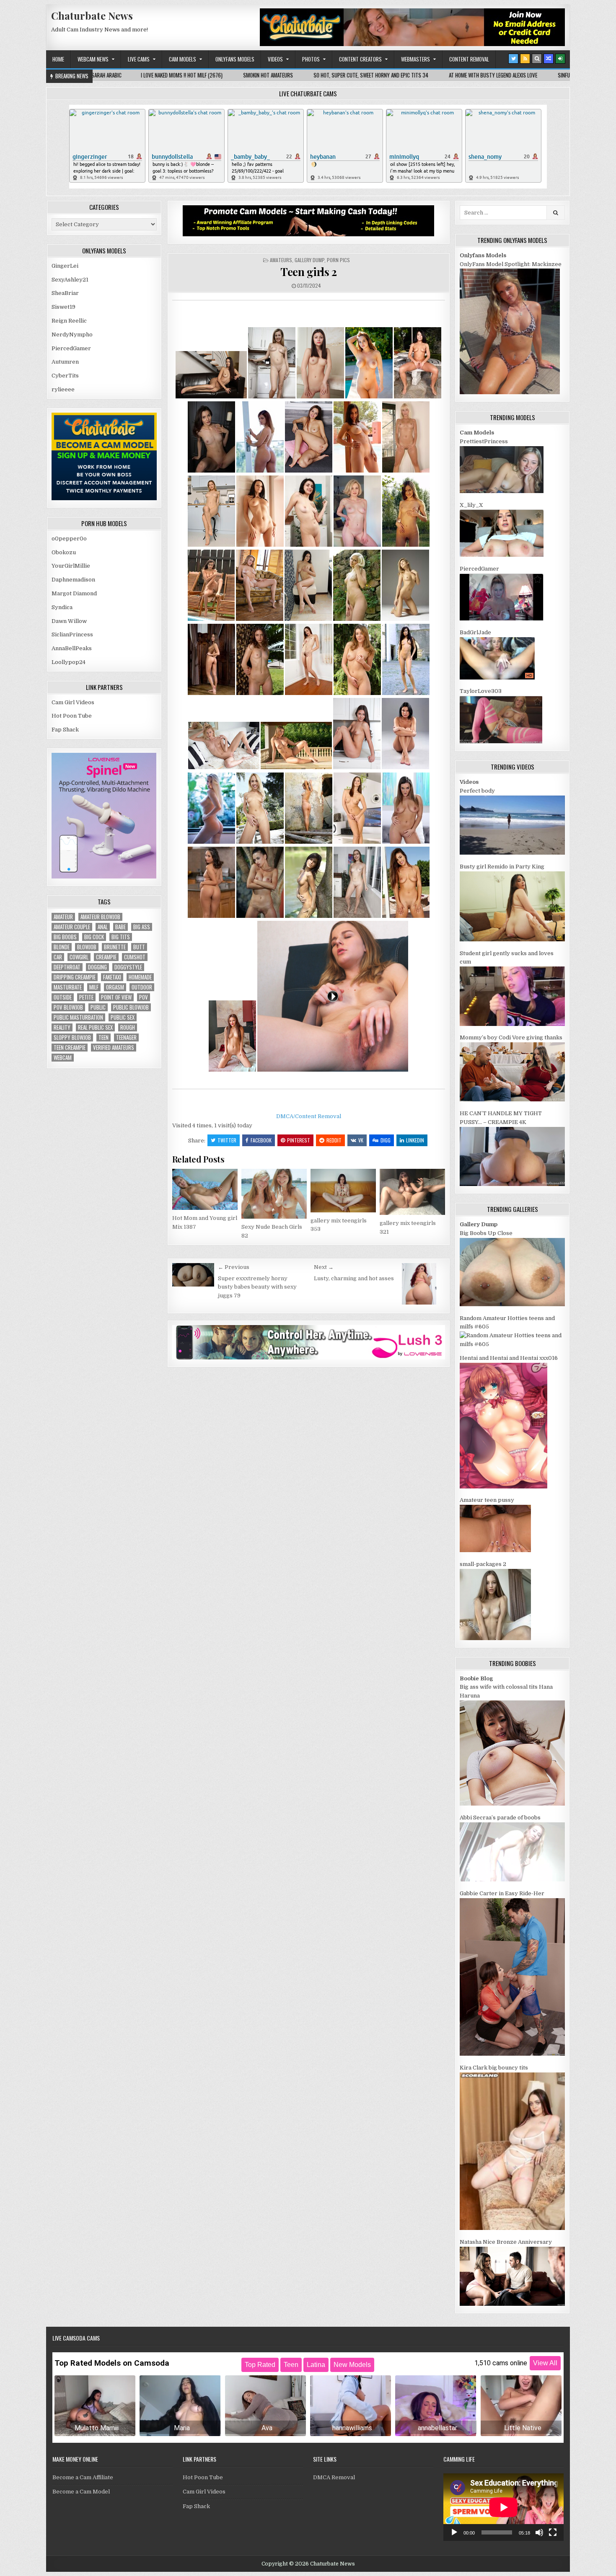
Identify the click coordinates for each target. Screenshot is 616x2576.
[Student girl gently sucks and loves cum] (512, 1024)
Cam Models (182, 59)
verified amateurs (114, 1048)
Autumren (65, 362)
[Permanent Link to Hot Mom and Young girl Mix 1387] (205, 1189)
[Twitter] (513, 59)
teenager (126, 1037)
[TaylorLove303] (501, 742)
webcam (63, 1058)
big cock (94, 937)
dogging (97, 967)
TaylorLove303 (481, 691)
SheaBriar (65, 293)
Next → (324, 1267)
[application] (503, 2507)
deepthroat (67, 967)
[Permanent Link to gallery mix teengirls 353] (343, 1191)
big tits (121, 937)
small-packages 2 (483, 1564)
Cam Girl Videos (73, 702)
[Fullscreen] (553, 2532)
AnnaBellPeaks (72, 648)
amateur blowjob (100, 917)
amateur (63, 917)
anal (103, 927)
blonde (62, 947)
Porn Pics (338, 260)
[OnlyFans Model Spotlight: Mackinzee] (510, 392)
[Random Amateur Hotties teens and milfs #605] (512, 1344)
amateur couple (72, 927)
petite (86, 997)
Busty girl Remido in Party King (502, 867)
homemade (140, 977)
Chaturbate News (92, 16)
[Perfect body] (512, 853)
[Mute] (539, 2532)
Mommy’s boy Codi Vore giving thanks (511, 1037)
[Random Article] (549, 59)
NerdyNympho (72, 335)
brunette (115, 947)
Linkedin (415, 1140)
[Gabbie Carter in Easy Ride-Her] (512, 2054)
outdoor (142, 987)
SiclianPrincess (72, 634)
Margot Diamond (74, 593)
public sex (123, 1017)
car (58, 957)
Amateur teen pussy (487, 1500)
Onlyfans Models (235, 59)
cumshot (135, 957)
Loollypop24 (69, 662)
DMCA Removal (334, 2477)
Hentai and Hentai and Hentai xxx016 (509, 1358)
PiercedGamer (71, 348)
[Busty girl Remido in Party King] (512, 939)
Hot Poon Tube (72, 716)
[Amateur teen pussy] (495, 1550)
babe (120, 927)
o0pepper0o (69, 539)
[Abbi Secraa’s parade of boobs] (512, 1880)
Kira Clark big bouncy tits (494, 2068)
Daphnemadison (73, 580)
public (98, 1007)
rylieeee (63, 389)
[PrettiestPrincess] (502, 491)
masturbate (68, 987)
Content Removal (469, 59)
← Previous (234, 1267)
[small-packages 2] (495, 1638)
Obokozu (64, 552)
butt (139, 947)
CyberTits (65, 376)
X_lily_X (471, 505)
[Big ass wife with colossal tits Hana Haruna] (512, 1804)
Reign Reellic (69, 321)
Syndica (62, 607)
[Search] (537, 59)
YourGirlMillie (71, 566)
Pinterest (299, 1140)
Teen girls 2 (308, 272)
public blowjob (131, 1007)
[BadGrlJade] (497, 678)
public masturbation (78, 1017)
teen (104, 1037)
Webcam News (93, 59)
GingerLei (65, 266)
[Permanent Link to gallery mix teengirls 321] (412, 1192)
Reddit (334, 1140)
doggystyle (128, 967)
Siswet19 (63, 307)
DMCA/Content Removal (309, 1116)
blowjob (87, 947)
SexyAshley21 (70, 280)
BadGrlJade (475, 632)
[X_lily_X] (502, 555)
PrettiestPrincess (484, 441)
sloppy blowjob (72, 1037)
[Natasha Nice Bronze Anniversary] (512, 2304)
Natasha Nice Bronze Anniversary (506, 2242)
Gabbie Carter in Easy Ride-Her (502, 1893)
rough (128, 1027)
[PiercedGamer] (502, 619)
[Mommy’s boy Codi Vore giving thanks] (512, 1099)
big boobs (65, 937)
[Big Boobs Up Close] (512, 1304)
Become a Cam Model (81, 2492)
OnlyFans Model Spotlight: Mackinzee (511, 264)
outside (63, 997)
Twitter (227, 1140)
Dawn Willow (69, 621)
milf (94, 987)
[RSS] (525, 59)
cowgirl (79, 957)
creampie (106, 957)
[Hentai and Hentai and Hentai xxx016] (503, 1487)
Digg (386, 1140)
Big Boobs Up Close (486, 1233)
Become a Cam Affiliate (83, 2477)
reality (62, 1027)
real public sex (95, 1027)
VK (361, 1140)
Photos (311, 59)
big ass (142, 927)
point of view (116, 997)
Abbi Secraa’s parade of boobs (500, 1818)
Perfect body (477, 791)
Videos (275, 59)
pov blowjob (68, 1007)
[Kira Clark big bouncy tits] (512, 2228)
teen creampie (70, 1048)
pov (144, 997)
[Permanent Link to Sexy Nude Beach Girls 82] (274, 1194)
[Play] (454, 2532)
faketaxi (112, 977)
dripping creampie (75, 977)
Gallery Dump (309, 260)
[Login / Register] (560, 59)
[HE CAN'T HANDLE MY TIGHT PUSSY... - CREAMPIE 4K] (512, 1184)
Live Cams (139, 59)
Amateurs (281, 260)
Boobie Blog (476, 1678)
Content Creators (360, 59)
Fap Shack (65, 730)
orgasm (115, 987)
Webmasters (415, 59)
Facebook (261, 1140)
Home (58, 59)
